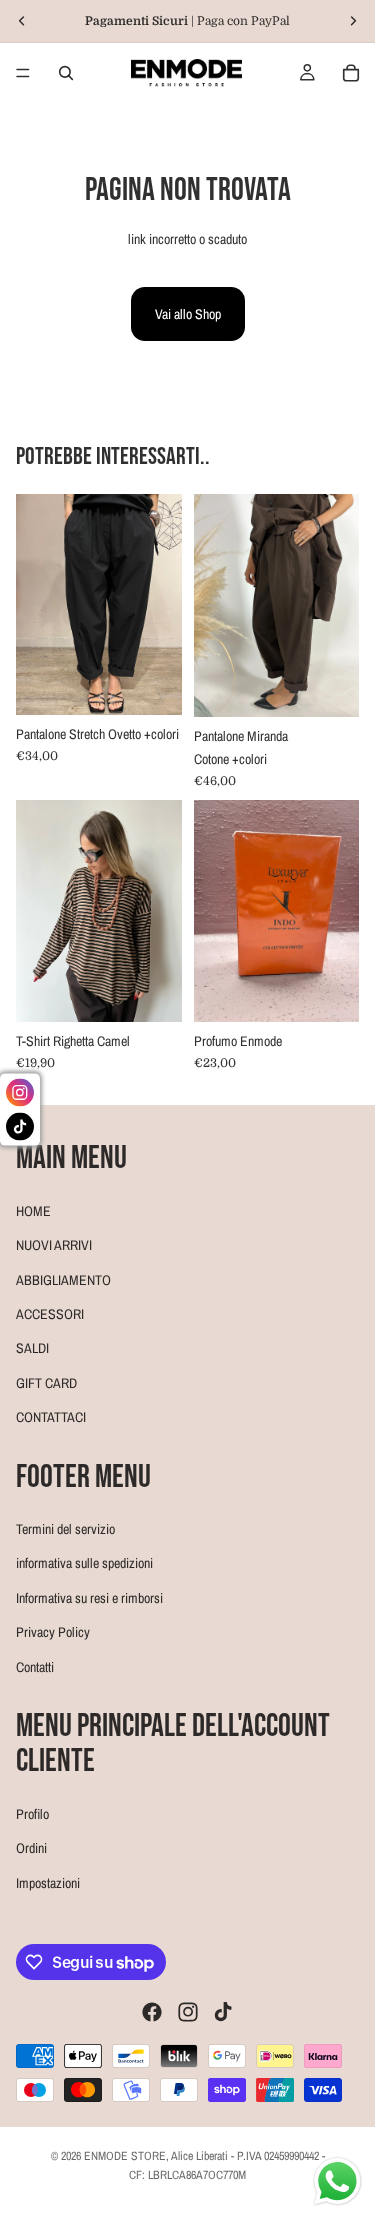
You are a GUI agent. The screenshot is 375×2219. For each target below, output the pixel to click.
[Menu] (23, 73)
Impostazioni (48, 1882)
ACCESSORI (50, 1313)
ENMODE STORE (125, 2156)
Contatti (35, 1666)
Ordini (31, 1848)
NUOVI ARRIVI (54, 1245)
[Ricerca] (66, 73)
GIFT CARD (46, 1382)
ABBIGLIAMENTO (63, 1279)
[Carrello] (351, 73)
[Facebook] (152, 2012)
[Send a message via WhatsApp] (337, 2181)
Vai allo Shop (188, 314)
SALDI (32, 1348)
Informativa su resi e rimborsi (89, 1597)
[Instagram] (188, 2012)
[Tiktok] (223, 2012)
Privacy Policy (53, 1632)
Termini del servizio (65, 1529)
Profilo (32, 1813)
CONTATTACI (51, 1417)
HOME (33, 1210)
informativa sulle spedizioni (84, 1563)
